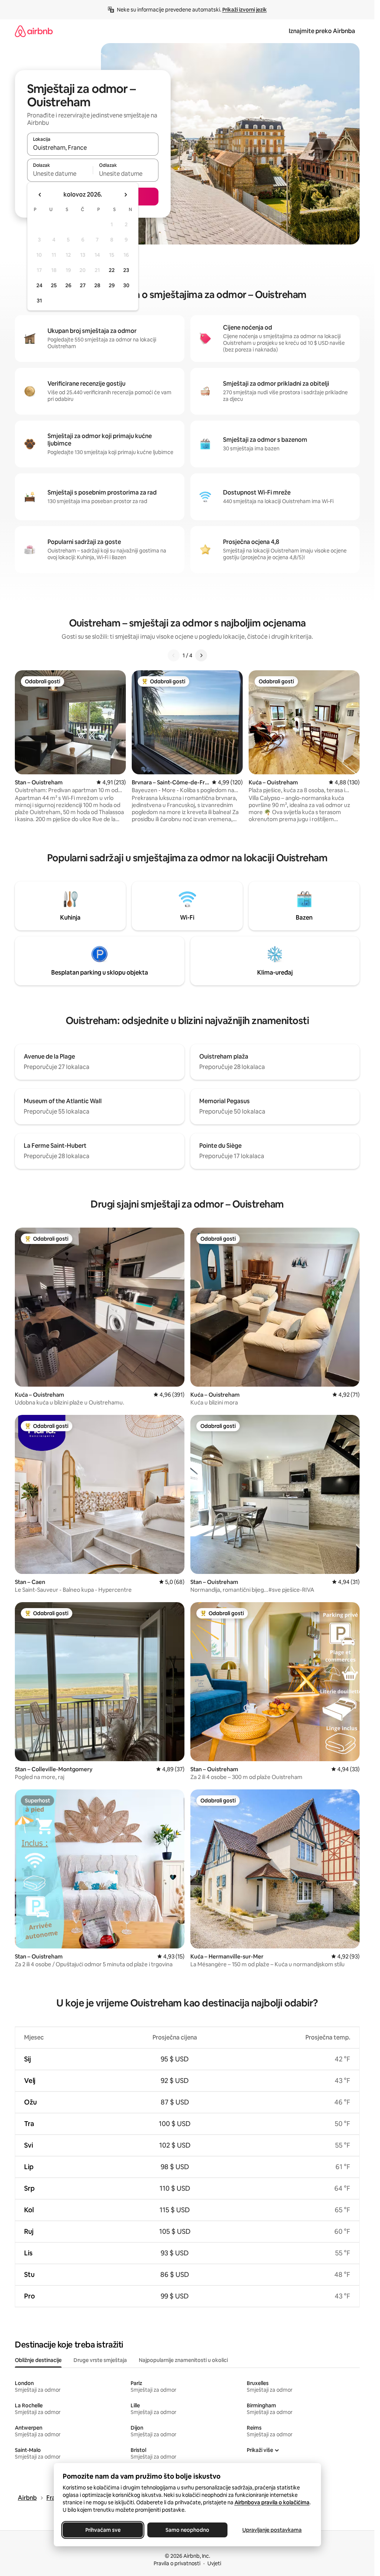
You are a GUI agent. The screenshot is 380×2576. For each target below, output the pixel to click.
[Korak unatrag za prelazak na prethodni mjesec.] (40, 195)
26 (68, 285)
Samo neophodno (187, 2530)
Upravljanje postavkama (272, 2530)
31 (39, 301)
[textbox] (60, 174)
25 (54, 285)
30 (126, 285)
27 (83, 285)
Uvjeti (214, 2563)
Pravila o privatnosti (177, 2563)
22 (112, 270)
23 (126, 270)
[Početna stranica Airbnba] (34, 31)
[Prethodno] (174, 655)
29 (112, 285)
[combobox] (93, 148)
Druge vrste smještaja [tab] (100, 2360)
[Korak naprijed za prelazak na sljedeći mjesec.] (125, 195)
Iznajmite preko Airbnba (322, 31)
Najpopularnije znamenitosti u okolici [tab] (183, 2360)
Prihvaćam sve (103, 2530)
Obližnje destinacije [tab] (38, 2360)
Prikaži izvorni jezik (245, 10)
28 (97, 285)
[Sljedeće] (201, 655)
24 (39, 285)
